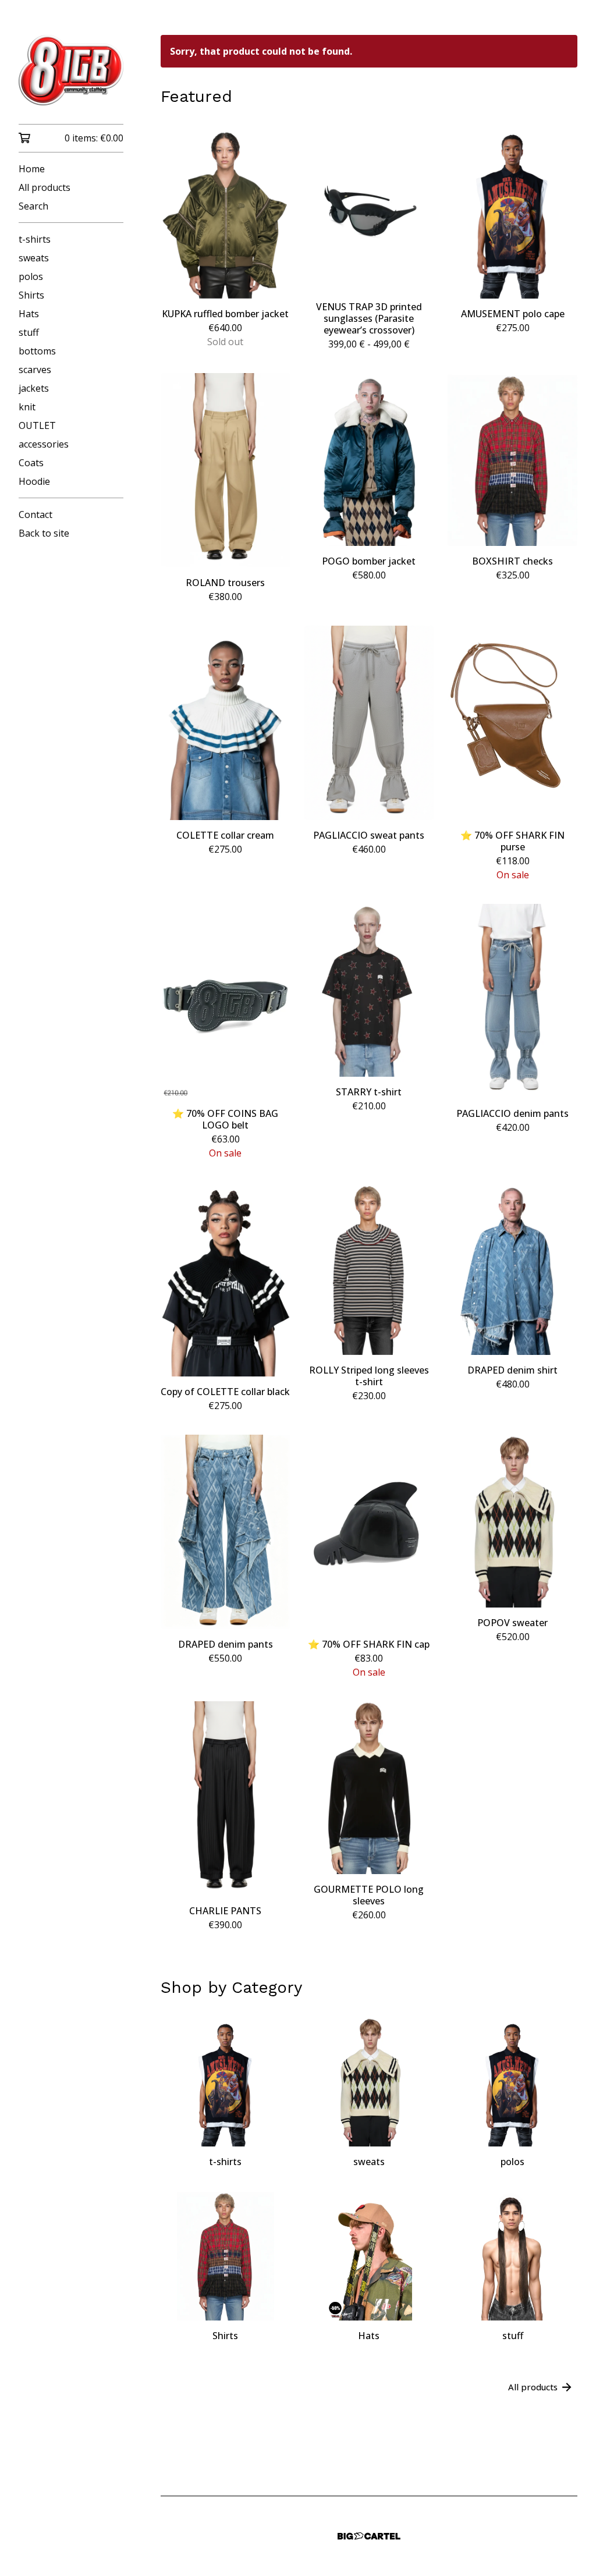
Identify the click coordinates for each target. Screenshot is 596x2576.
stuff (29, 332)
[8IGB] (71, 70)
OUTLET (37, 425)
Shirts (31, 295)
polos (31, 276)
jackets (34, 388)
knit (27, 407)
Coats (31, 463)
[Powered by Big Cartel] (369, 2536)
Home (32, 169)
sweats (34, 258)
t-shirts (35, 239)
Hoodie (34, 481)
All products (45, 187)
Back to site (44, 533)
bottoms (37, 351)
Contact (36, 515)
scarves (35, 370)
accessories (44, 444)
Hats (29, 314)
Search (33, 206)
